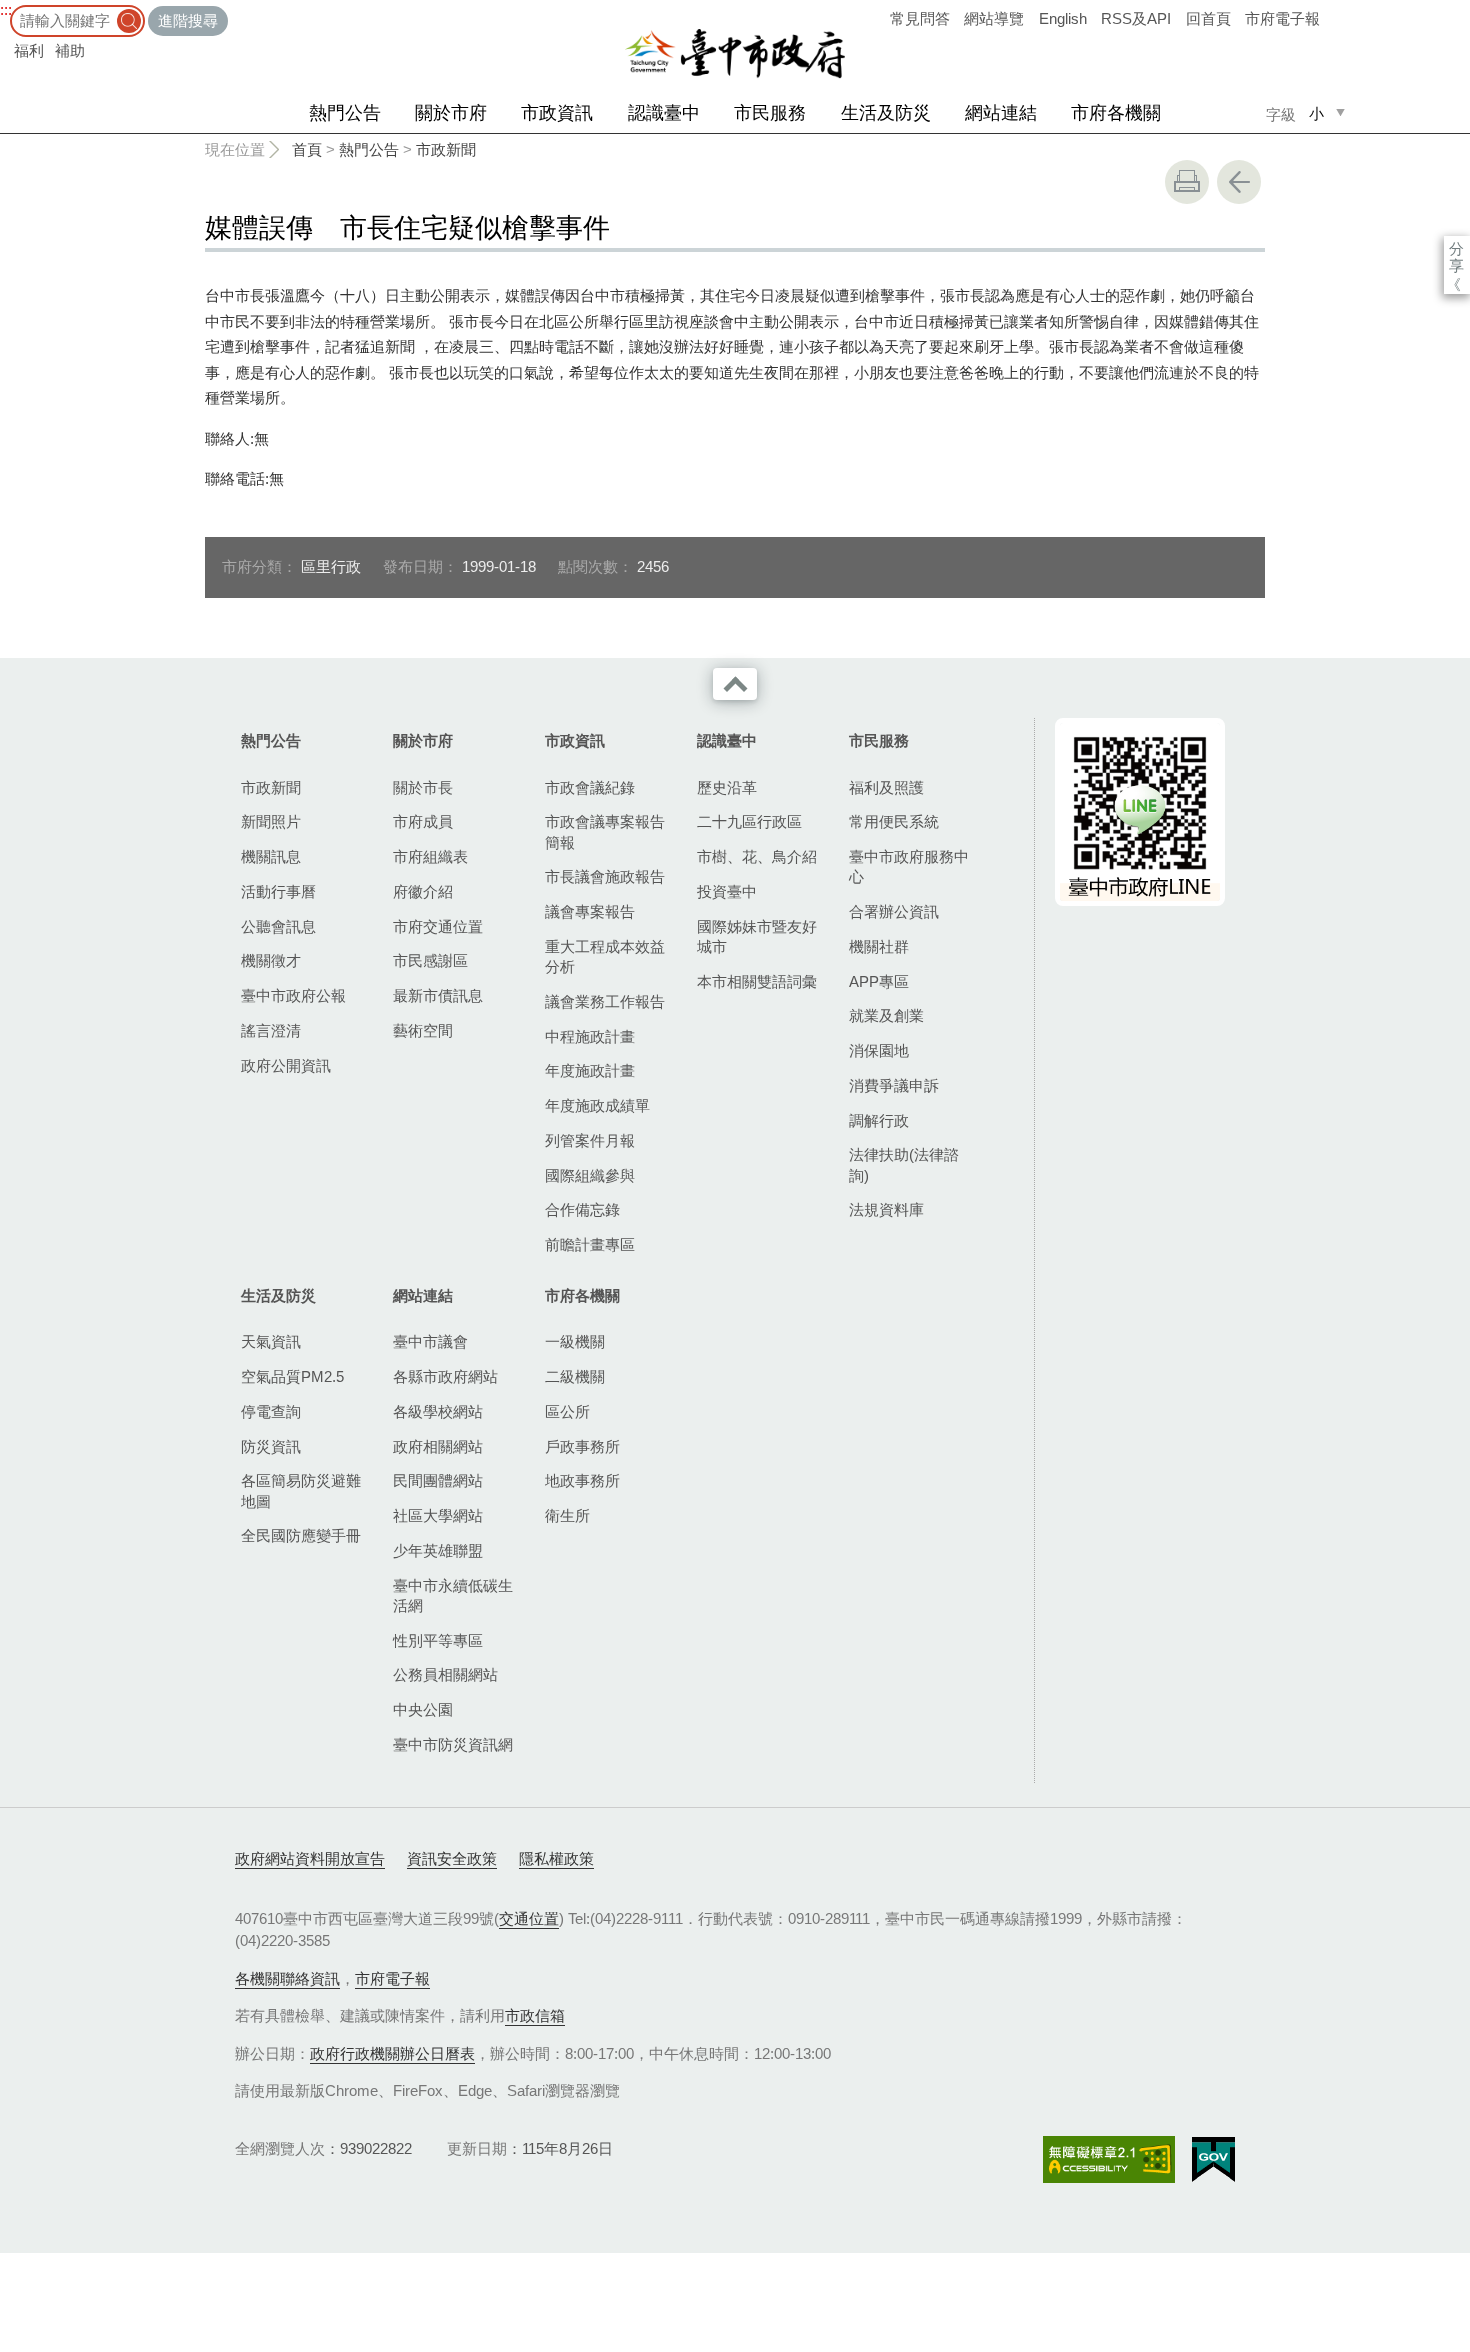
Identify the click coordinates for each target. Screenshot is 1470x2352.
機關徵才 (271, 960)
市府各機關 (1116, 113)
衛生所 (567, 1515)
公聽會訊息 (278, 926)
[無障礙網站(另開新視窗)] (1109, 2159)
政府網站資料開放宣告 (310, 1858)
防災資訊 (271, 1446)
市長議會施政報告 (605, 876)
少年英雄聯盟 (438, 1550)
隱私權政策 (556, 1858)
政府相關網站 (438, 1446)
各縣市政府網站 (445, 1376)
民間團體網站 (438, 1480)
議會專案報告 (590, 911)
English (1063, 18)
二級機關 (575, 1376)
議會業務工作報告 (605, 1001)
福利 (29, 50)
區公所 (567, 1411)
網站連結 (1001, 113)
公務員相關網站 (445, 1674)
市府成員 (423, 821)
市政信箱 (535, 2015)
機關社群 (879, 946)
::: (6, 9)
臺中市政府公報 (293, 995)
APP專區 (879, 981)
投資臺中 (727, 891)
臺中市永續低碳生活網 (453, 1595)
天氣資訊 (271, 1341)
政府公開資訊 (286, 1065)
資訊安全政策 (452, 1858)
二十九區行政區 (749, 821)
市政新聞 (446, 149)
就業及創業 (886, 1015)
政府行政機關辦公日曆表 (392, 2053)
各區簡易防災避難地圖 (301, 1490)
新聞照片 (271, 821)
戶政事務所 (582, 1446)
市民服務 (770, 113)
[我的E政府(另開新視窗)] (1213, 2160)
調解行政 (879, 1120)
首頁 (307, 149)
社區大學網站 (438, 1515)
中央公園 (423, 1709)
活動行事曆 (278, 891)
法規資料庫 (886, 1209)
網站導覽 (994, 18)
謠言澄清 (271, 1030)
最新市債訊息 (438, 995)
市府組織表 (430, 856)
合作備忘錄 (582, 1209)
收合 (735, 684)
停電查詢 (271, 1411)
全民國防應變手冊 (301, 1535)
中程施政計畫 (590, 1036)
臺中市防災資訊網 (453, 1744)
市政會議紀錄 (590, 787)
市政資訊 (557, 113)
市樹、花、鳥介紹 (757, 856)
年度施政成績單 (597, 1105)
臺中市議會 (430, 1341)
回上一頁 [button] (1239, 182)
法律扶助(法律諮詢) (904, 1164)
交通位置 (529, 1918)
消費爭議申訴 (894, 1085)
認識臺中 (664, 113)
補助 (70, 50)
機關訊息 (271, 856)
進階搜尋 (188, 20)
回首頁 (1208, 18)
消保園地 (879, 1050)
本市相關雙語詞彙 (757, 981)
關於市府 (451, 113)
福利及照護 (886, 787)
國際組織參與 (590, 1175)
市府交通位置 (438, 926)
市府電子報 (1282, 18)
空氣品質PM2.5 (292, 1376)
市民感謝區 (430, 960)
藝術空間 (423, 1030)
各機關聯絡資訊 (287, 1978)
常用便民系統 (894, 821)
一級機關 (575, 1341)
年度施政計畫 (590, 1070)
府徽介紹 (423, 891)
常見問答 (920, 18)
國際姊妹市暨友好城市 (757, 936)
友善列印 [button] (1187, 182)
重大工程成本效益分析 (605, 956)
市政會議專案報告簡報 (605, 831)
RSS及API (1136, 18)
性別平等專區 (438, 1640)
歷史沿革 (727, 787)
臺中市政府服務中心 (909, 866)
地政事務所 (582, 1480)
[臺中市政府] (735, 54)
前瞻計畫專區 (590, 1244)
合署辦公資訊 (894, 911)
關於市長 (423, 787)
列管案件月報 (590, 1140)
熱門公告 (345, 113)
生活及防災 (886, 113)
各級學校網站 (438, 1411)
